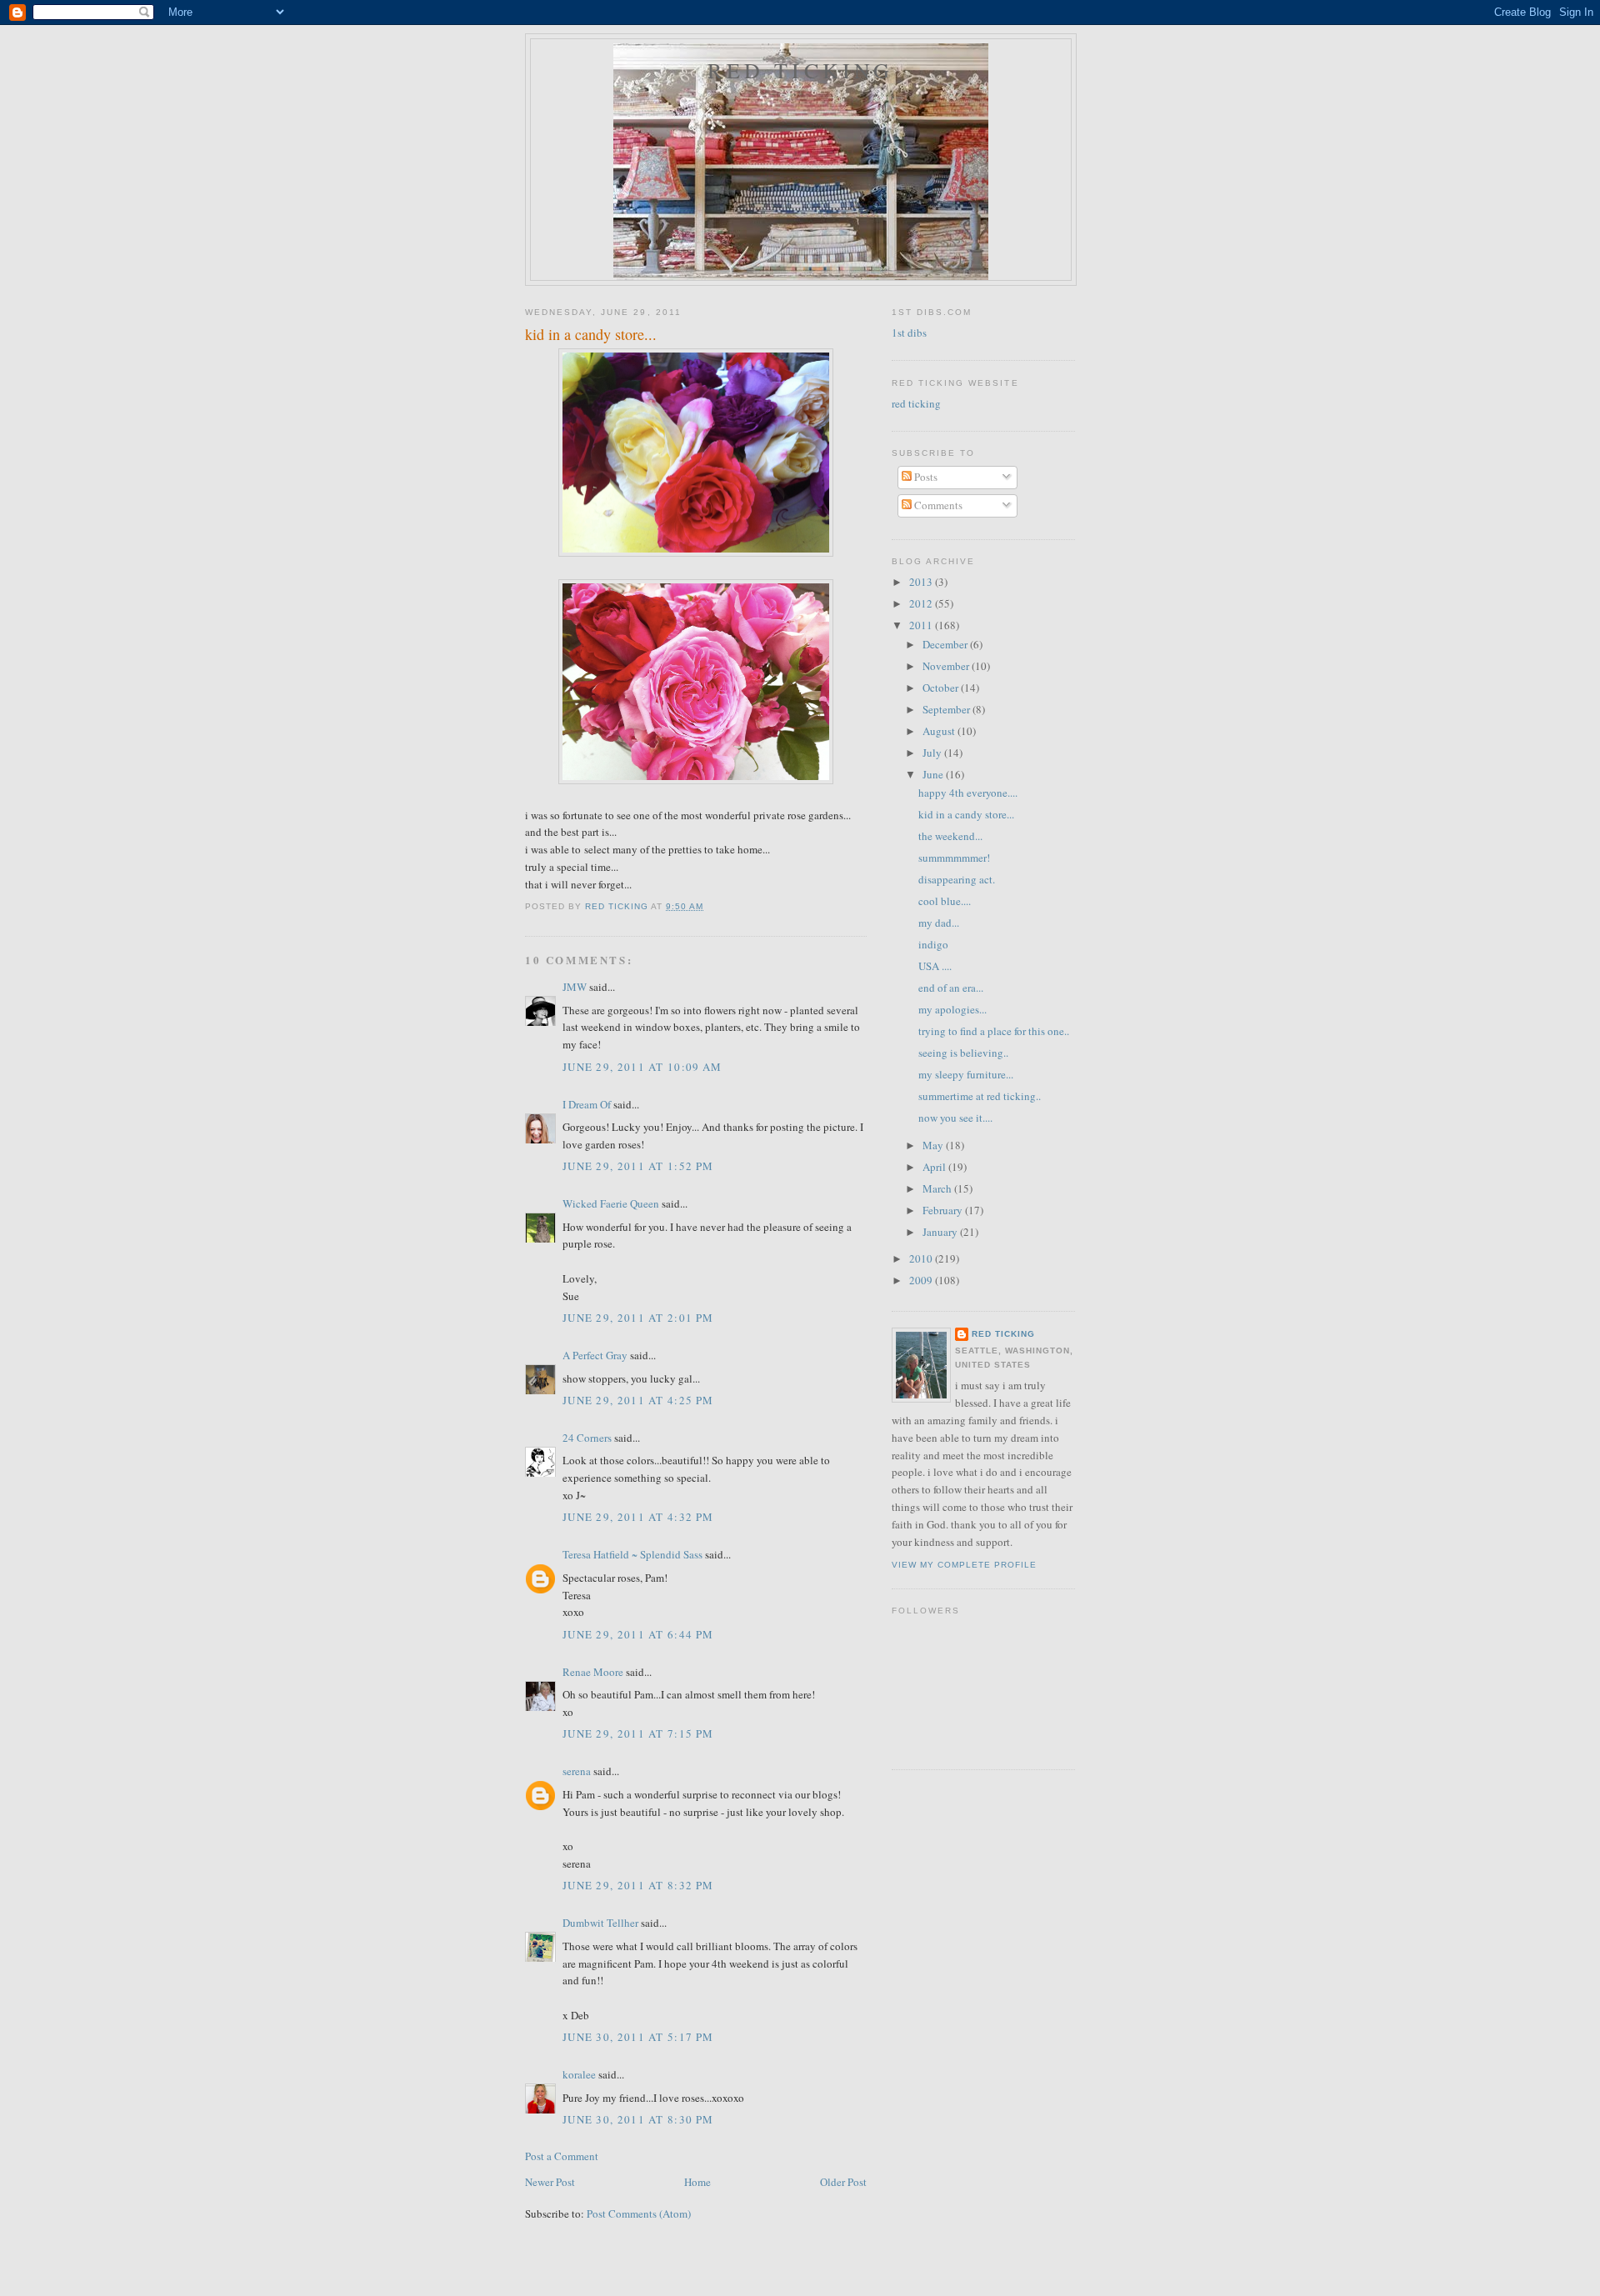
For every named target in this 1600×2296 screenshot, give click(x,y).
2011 (922, 625)
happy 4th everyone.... (968, 793)
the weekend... (950, 836)
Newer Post (550, 2182)
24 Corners (587, 1438)
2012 (922, 603)
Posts (925, 477)
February (944, 1210)
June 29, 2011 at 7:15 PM (638, 1733)
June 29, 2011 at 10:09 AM (642, 1067)
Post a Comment (562, 2156)
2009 (922, 1280)
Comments (937, 505)
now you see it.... (955, 1118)
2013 (922, 582)
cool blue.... (945, 901)
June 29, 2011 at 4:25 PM (638, 1400)
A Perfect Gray (595, 1355)
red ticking (800, 70)
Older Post (843, 2182)
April (935, 1167)
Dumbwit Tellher (600, 1923)
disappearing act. (957, 879)
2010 (922, 1258)
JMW (575, 987)
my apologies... (952, 1009)
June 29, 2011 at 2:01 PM (638, 1318)
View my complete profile (964, 1565)
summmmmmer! (954, 858)
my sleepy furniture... (966, 1074)
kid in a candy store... (966, 814)
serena (577, 1771)
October (942, 688)
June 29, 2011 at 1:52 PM (638, 1166)
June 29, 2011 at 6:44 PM (638, 1634)
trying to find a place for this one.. (994, 1031)
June (934, 774)
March (938, 1188)
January (941, 1232)
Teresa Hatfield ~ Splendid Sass (632, 1554)
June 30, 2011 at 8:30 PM (638, 2119)
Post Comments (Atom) (639, 2213)
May (934, 1145)
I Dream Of (587, 1104)
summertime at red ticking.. (980, 1096)
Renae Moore (593, 1672)
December (946, 644)
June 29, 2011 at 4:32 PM (638, 1517)
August (940, 731)
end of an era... (951, 988)
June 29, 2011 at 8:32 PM (638, 1885)
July (933, 753)
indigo (933, 944)
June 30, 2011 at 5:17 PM (638, 2037)
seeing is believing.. (963, 1053)
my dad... (939, 923)
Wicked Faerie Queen (611, 1203)
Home (697, 2182)
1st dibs (909, 333)
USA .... (935, 966)
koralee (579, 2074)
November (947, 666)
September (947, 709)
